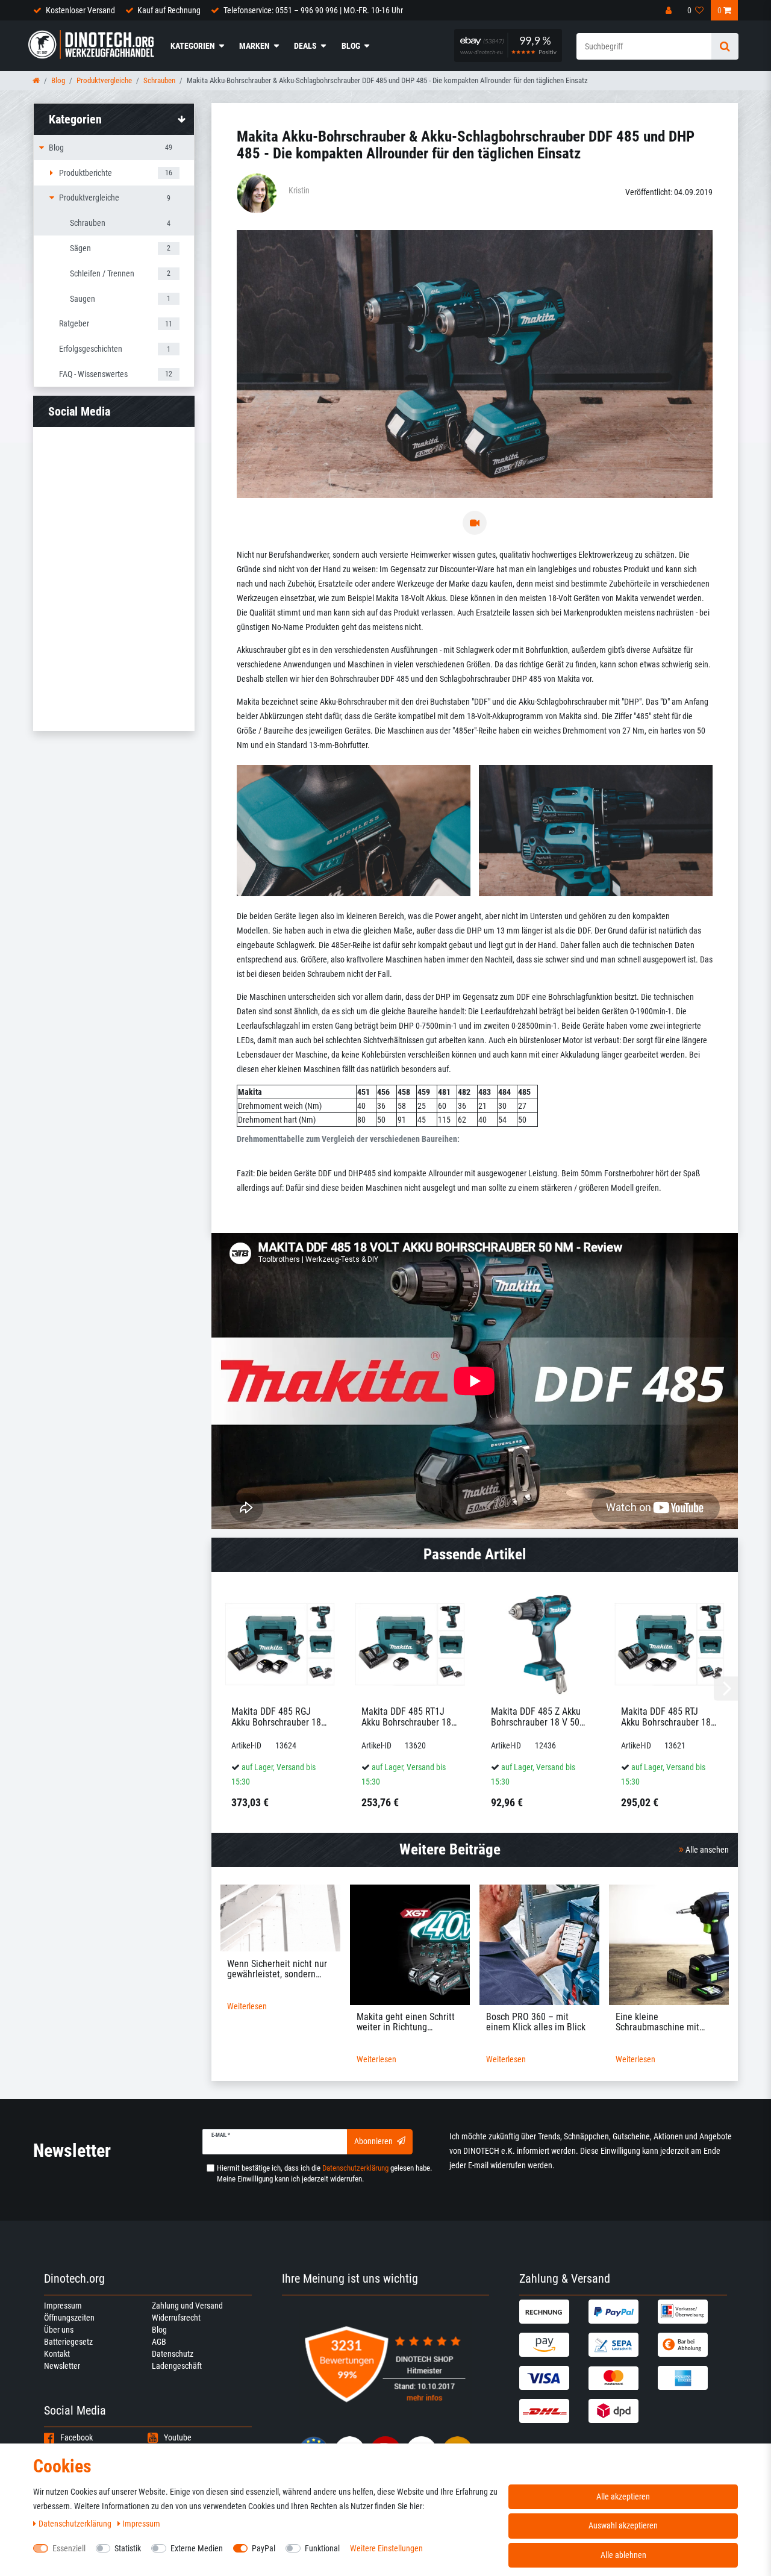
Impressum (63, 2306)
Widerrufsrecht (176, 2318)
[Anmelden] (670, 10)
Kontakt (57, 2354)
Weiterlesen (247, 2006)
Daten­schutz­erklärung (76, 2524)
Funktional (322, 2548)
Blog (351, 46)
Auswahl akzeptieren (623, 2525)
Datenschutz (173, 2354)
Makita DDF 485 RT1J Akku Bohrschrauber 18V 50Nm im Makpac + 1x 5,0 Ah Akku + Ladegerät (409, 1717)
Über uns (59, 2330)
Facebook (76, 2437)
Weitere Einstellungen (386, 2548)
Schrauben (159, 80)
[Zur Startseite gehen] (36, 80)
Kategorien (193, 46)
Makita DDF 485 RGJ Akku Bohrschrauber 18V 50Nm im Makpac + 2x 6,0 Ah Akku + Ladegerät (279, 1717)
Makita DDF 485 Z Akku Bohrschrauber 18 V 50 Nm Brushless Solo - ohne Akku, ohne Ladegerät (536, 1717)
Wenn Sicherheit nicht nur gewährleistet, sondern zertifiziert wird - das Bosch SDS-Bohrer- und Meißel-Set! (280, 1969)
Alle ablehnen (623, 2555)
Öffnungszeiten (69, 2318)
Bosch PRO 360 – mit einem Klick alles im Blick (536, 2022)
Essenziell (69, 2548)
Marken (254, 46)
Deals (305, 46)
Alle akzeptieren (623, 2496)
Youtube (178, 2437)
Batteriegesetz (68, 2342)
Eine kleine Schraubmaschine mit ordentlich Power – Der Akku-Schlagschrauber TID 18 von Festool (666, 2022)
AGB (159, 2342)
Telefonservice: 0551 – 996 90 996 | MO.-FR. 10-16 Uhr (313, 10)
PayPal (264, 2548)
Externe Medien (197, 2548)
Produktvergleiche (104, 80)
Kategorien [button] (75, 119)
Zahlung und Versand (187, 2306)
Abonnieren (373, 2141)
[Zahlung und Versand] (552, 2312)
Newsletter (62, 2366)
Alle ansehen (706, 1850)
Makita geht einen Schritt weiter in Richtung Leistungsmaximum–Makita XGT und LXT (406, 2022)
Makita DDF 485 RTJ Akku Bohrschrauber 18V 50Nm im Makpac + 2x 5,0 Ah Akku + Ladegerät (669, 1717)
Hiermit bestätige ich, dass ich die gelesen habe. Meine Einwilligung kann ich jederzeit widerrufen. (324, 2173)
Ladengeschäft (177, 2366)
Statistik (128, 2548)
